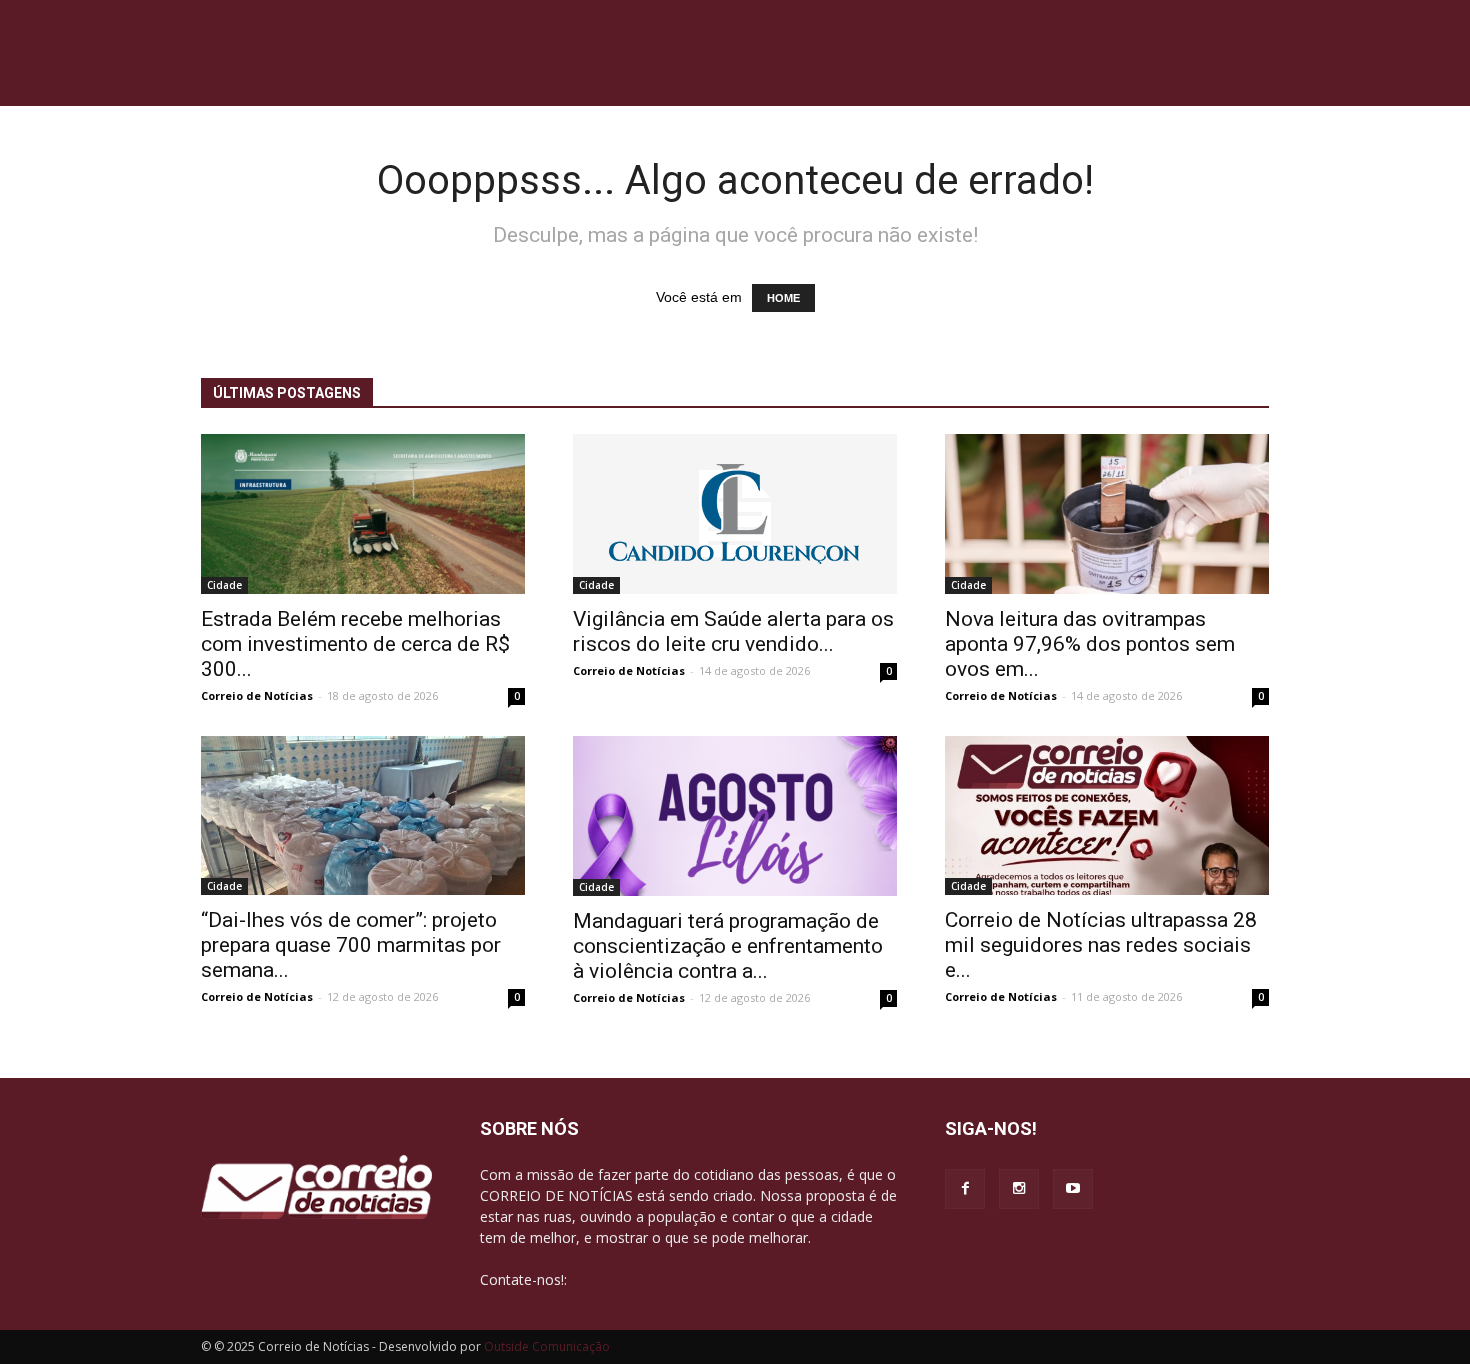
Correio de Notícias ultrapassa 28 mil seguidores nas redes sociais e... (1101, 945)
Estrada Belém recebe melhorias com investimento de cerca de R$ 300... (355, 644)
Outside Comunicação (547, 1346)
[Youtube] (1073, 1189)
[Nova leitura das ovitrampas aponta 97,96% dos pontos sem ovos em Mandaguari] (1107, 514)
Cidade (224, 585)
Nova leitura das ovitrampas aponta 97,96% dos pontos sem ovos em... (1090, 644)
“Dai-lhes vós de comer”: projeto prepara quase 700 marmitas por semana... (351, 945)
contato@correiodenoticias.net (671, 1279)
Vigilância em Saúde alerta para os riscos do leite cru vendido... (733, 631)
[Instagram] (1019, 1189)
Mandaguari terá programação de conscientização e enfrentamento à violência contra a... (728, 946)
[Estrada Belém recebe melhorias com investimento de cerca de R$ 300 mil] (363, 514)
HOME (783, 298)
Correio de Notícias (257, 695)
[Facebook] (965, 1189)
